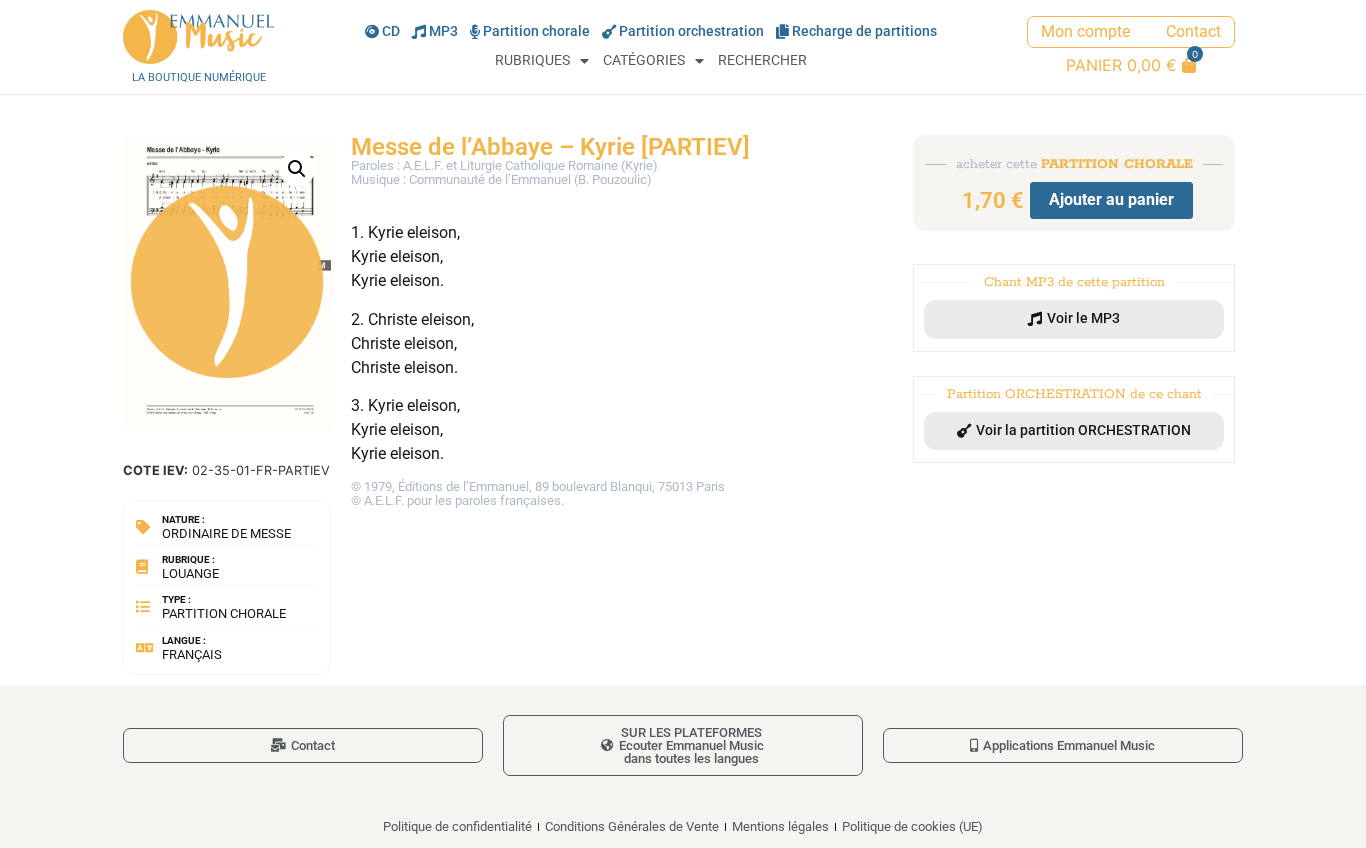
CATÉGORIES (644, 60)
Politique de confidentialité (457, 826)
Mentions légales (780, 826)
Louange (190, 573)
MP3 (443, 31)
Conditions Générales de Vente (632, 826)
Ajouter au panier (1111, 199)
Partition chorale (536, 31)
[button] (297, 169)
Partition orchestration (691, 31)
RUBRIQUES (532, 60)
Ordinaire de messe (226, 533)
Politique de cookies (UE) (912, 826)
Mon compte (1085, 31)
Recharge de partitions (864, 31)
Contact (1193, 31)
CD (391, 31)
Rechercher (762, 60)
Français (192, 654)
